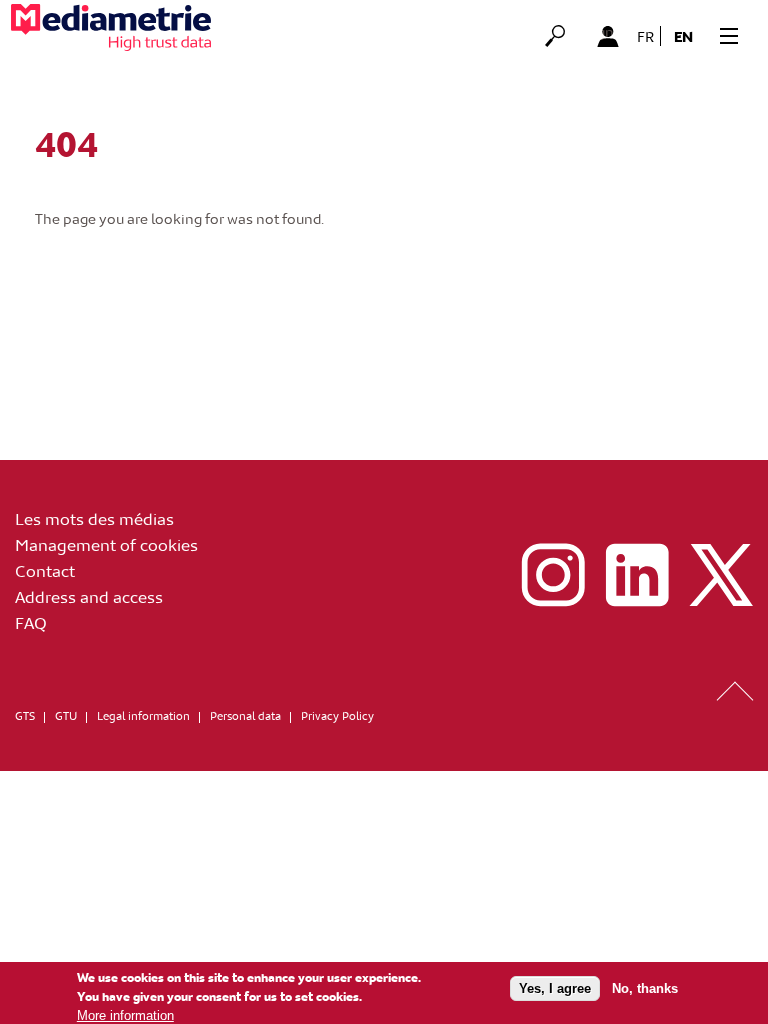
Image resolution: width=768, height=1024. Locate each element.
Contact (45, 570)
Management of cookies (106, 544)
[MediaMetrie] (111, 27)
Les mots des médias (94, 518)
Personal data (245, 715)
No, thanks (645, 988)
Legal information (143, 715)
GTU (66, 715)
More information (125, 1015)
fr (645, 36)
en (683, 36)
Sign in (607, 33)
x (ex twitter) (721, 575)
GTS (25, 715)
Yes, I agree (555, 988)
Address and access (89, 596)
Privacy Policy (337, 715)
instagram (553, 575)
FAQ (31, 622)
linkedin (637, 575)
